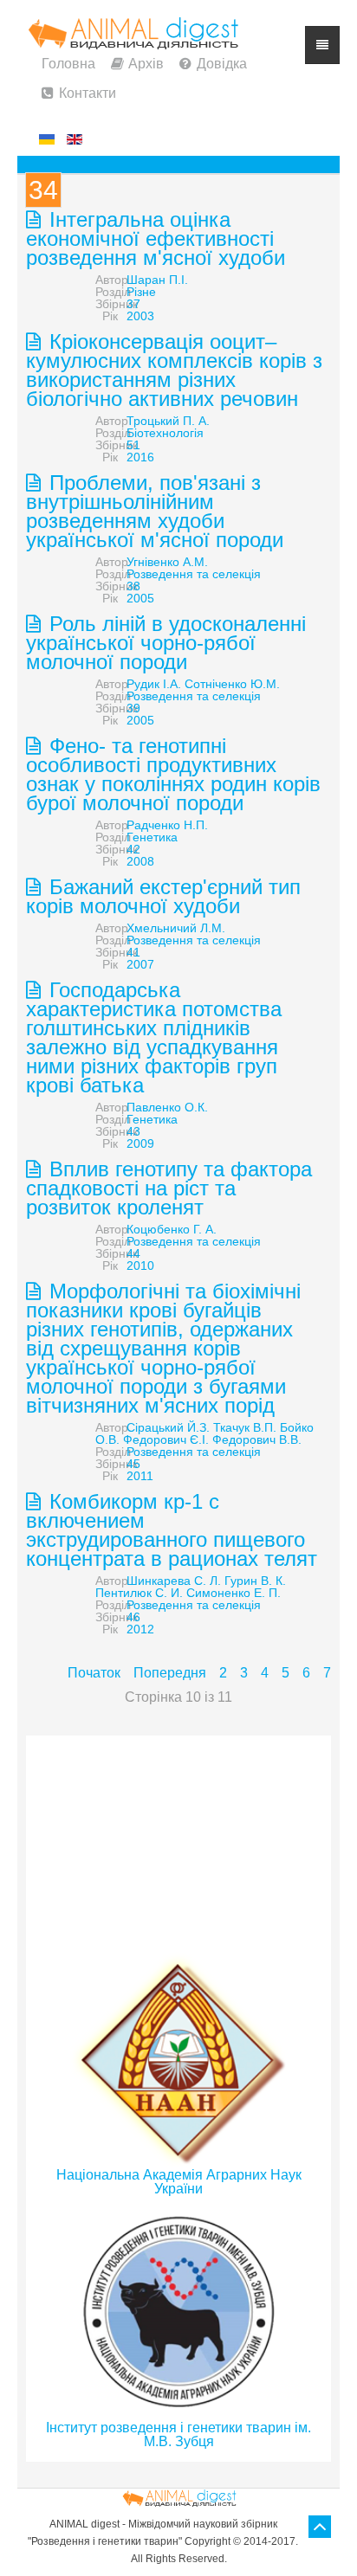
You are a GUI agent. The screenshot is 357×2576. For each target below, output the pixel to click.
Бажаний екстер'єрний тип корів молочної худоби (163, 896)
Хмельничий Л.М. (176, 928)
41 (133, 952)
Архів (146, 64)
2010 (140, 1265)
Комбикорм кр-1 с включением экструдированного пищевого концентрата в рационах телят (172, 1530)
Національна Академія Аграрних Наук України (179, 2182)
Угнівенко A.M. (167, 562)
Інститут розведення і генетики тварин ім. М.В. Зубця (178, 2434)
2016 (140, 457)
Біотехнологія (165, 433)
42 (133, 849)
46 (133, 1617)
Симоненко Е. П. (234, 1593)
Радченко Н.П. (167, 825)
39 (133, 708)
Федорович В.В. (257, 1439)
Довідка (222, 64)
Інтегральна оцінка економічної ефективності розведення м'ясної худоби (156, 238)
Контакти (88, 93)
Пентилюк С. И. (139, 1593)
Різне (141, 292)
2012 (140, 1629)
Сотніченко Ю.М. (232, 684)
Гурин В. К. (255, 1581)
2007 (140, 964)
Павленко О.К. (167, 1107)
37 (133, 304)
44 (133, 1253)
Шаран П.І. (157, 280)
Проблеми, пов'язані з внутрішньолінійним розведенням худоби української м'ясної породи (155, 511)
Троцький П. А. (168, 421)
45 (133, 1464)
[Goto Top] (320, 2527)
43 (133, 1131)
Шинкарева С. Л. (174, 1581)
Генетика (152, 837)
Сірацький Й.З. (168, 1427)
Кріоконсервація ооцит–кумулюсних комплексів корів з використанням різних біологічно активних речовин (174, 370)
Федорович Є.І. (166, 1439)
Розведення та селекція (194, 574)
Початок (94, 1673)
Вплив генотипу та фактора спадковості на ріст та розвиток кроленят (169, 1188)
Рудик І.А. (154, 684)
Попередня (170, 1673)
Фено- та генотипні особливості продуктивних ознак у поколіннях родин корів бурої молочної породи (173, 774)
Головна (68, 64)
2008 (140, 861)
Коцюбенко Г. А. (172, 1229)
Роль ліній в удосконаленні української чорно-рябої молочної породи (166, 643)
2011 (140, 1476)
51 (133, 445)
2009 (140, 1143)
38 (133, 586)
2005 (140, 598)
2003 (140, 316)
